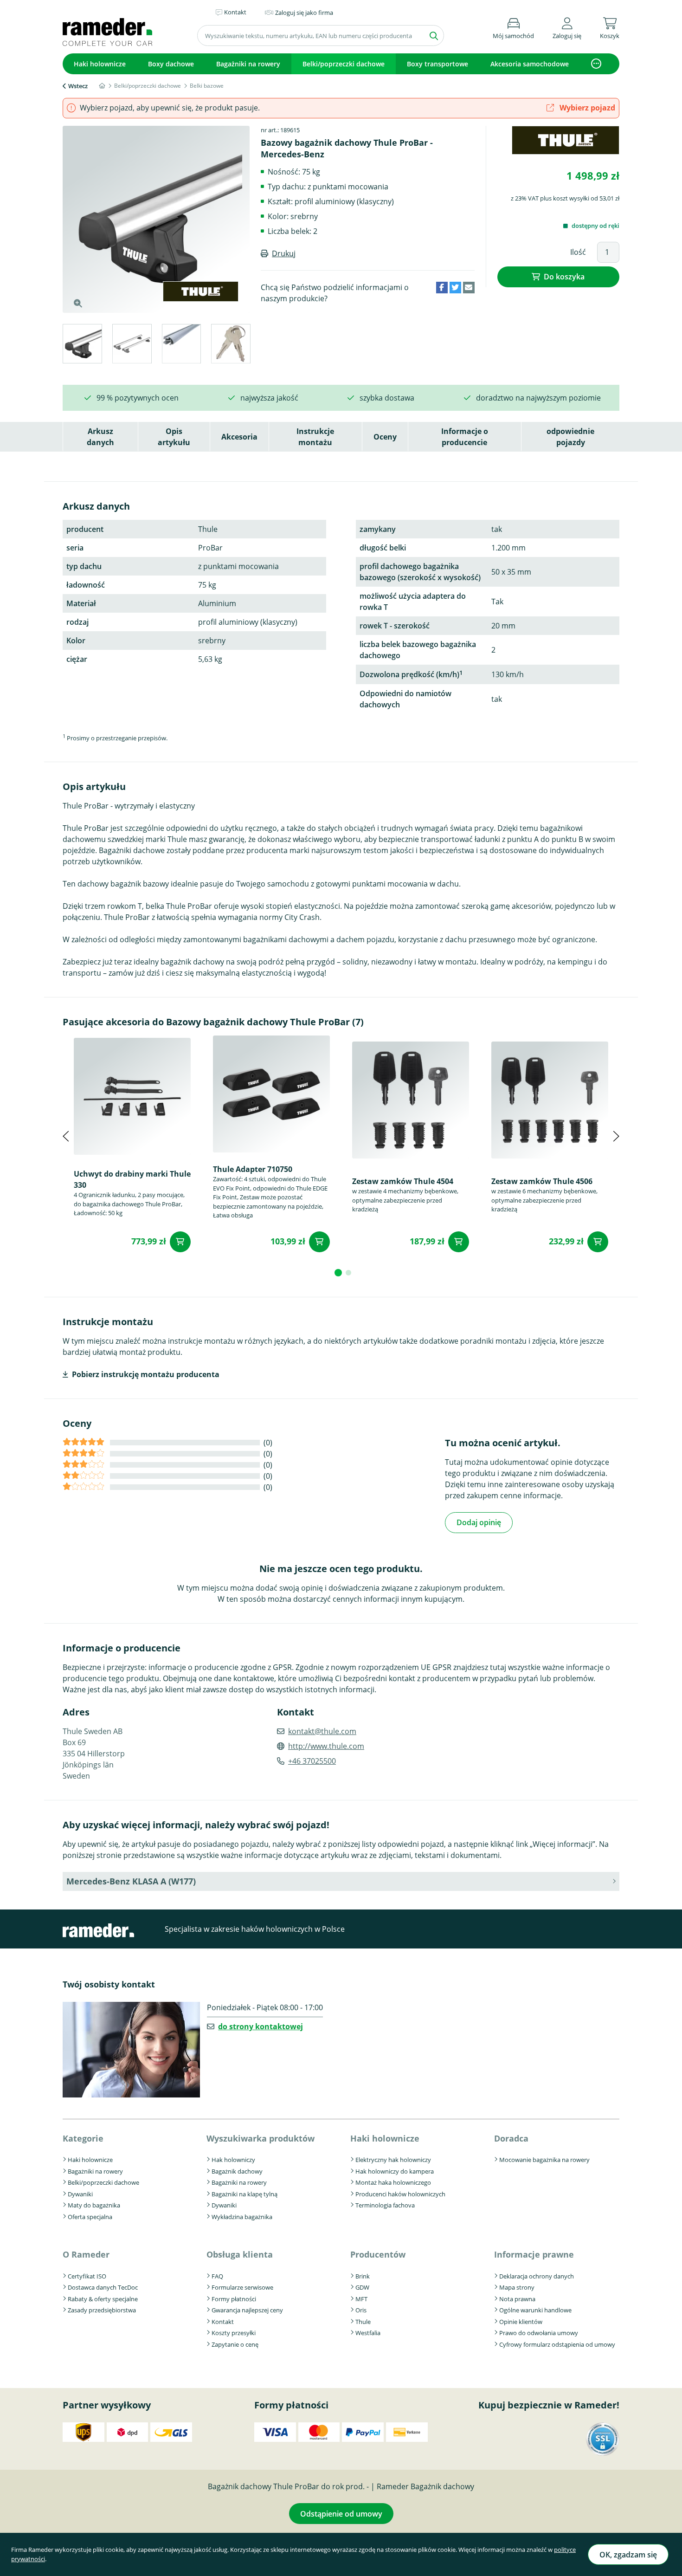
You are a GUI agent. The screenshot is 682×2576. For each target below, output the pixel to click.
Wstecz (78, 86)
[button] (567, 27)
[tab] (82, 345)
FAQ (217, 2276)
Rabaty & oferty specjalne (103, 2299)
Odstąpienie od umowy (341, 2514)
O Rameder (86, 2254)
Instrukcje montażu (315, 437)
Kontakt (223, 2322)
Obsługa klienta (240, 2254)
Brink (363, 2276)
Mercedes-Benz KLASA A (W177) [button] (131, 1881)
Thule (363, 2322)
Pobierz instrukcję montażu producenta (146, 1374)
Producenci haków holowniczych (400, 2194)
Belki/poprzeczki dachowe (344, 64)
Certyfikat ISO (87, 2276)
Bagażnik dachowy (237, 2171)
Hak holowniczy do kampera (395, 2171)
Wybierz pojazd (586, 108)
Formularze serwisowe (242, 2287)
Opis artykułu (174, 437)
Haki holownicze (100, 64)
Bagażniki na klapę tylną (244, 2194)
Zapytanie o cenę (235, 2344)
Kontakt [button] (235, 12)
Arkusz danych (100, 437)
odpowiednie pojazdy (570, 437)
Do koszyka (564, 277)
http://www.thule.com (326, 1746)
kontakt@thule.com (322, 1731)
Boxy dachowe (171, 64)
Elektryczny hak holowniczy (393, 2160)
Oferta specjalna (90, 2217)
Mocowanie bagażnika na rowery (544, 2160)
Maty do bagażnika (94, 2205)
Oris (361, 2310)
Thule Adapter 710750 (253, 1169)
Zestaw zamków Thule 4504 (403, 1181)
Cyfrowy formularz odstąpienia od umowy (557, 2344)
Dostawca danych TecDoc (103, 2287)
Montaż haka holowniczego (393, 2182)
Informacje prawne (534, 2254)
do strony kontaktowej (261, 2026)
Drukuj (284, 253)
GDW (362, 2287)
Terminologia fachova (385, 2205)
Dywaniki (80, 2194)
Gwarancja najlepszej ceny (247, 2310)
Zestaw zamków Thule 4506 (542, 1181)
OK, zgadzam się (628, 2555)
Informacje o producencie (465, 437)
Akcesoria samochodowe (530, 64)
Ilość (578, 252)
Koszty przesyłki (234, 2333)
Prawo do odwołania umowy (539, 2333)
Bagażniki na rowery (248, 64)
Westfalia (368, 2333)
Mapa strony (517, 2287)
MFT (361, 2299)
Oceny (385, 437)
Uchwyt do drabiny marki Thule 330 (132, 1179)
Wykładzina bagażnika (242, 2217)
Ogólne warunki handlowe (535, 2310)
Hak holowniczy (233, 2160)
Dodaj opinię (479, 1522)
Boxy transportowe (438, 64)
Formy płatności (234, 2299)
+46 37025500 (312, 1761)
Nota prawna (517, 2299)
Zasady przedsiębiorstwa (102, 2310)
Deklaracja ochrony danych (537, 2276)
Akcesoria (239, 437)
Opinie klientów (521, 2322)
